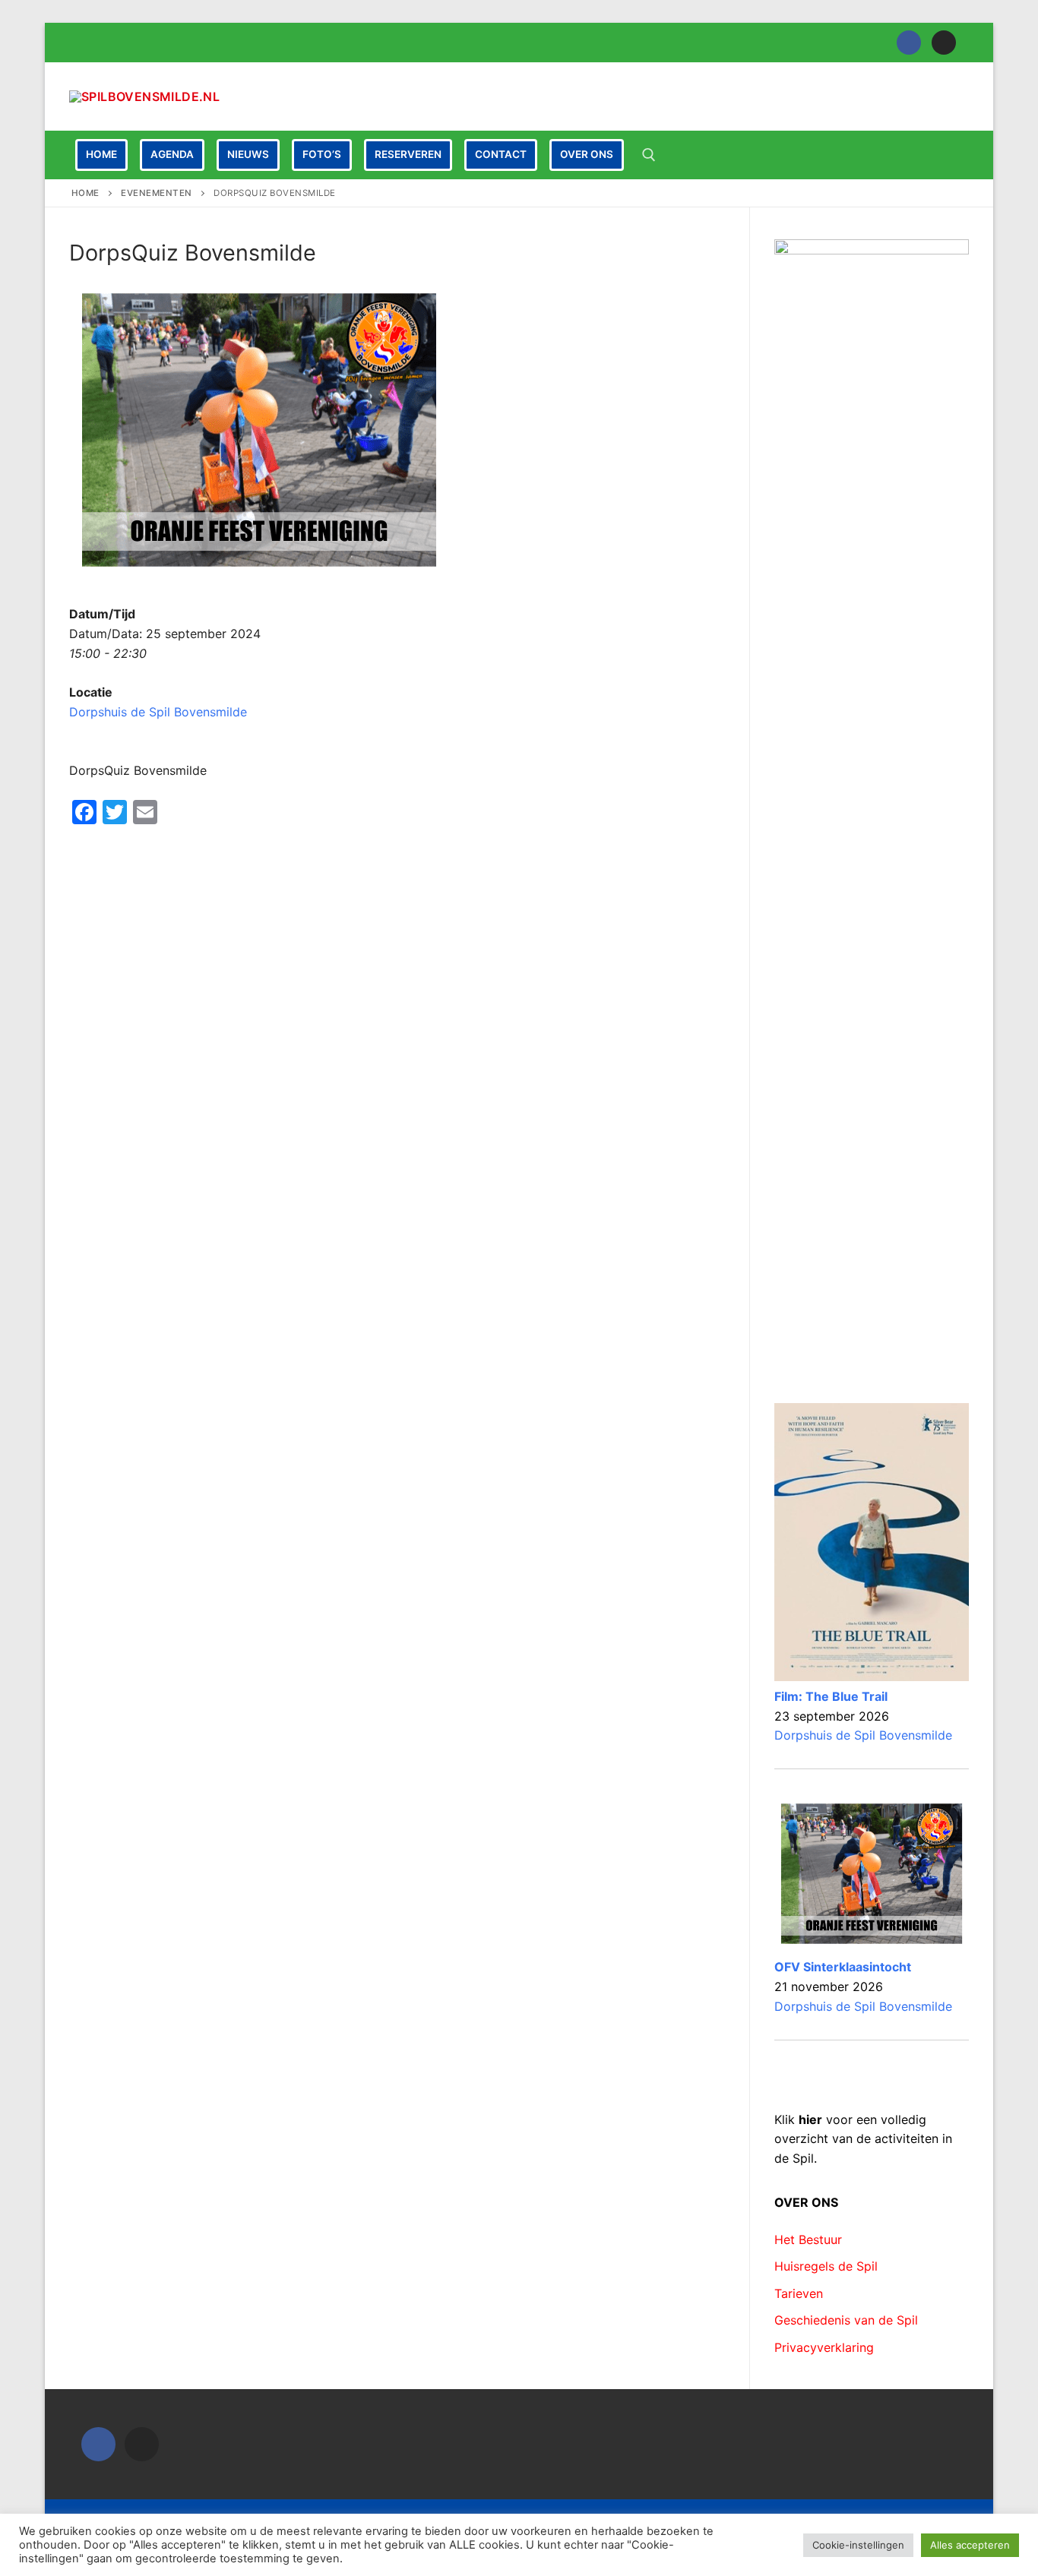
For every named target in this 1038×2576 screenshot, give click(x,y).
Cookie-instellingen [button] (858, 2545)
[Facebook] (909, 43)
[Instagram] (944, 43)
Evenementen (157, 193)
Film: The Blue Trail (831, 1696)
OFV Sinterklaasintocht (843, 1967)
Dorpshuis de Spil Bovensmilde (158, 712)
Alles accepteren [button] (970, 2545)
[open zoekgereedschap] (649, 155)
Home (85, 193)
